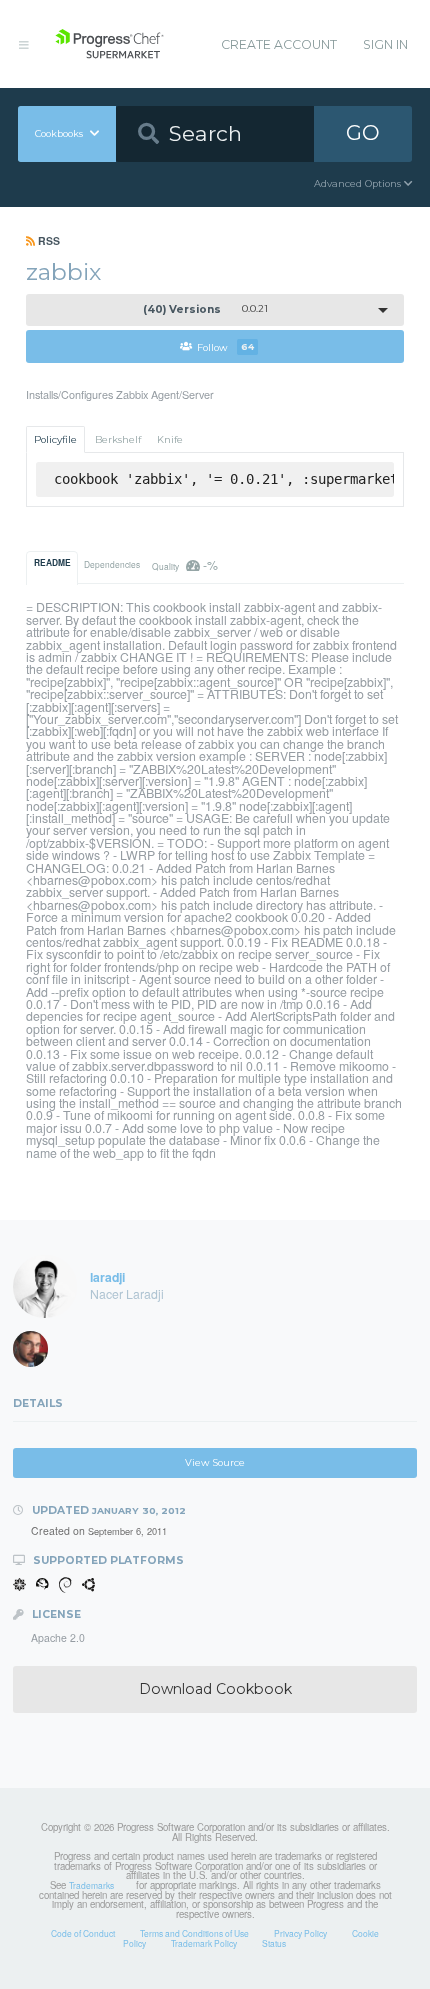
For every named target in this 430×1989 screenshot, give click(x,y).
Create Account (279, 44)
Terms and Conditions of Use (194, 1933)
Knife (170, 439)
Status (274, 1943)
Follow (225, 346)
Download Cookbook (215, 1689)
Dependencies (112, 564)
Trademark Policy (204, 1943)
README (52, 563)
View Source (215, 1462)
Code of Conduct (83, 1933)
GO (363, 132)
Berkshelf (118, 439)
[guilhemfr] (37, 1354)
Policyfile (55, 439)
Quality (184, 564)
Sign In (385, 44)
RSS (47, 240)
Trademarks (91, 1885)
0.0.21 (205, 309)
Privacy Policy (300, 1933)
